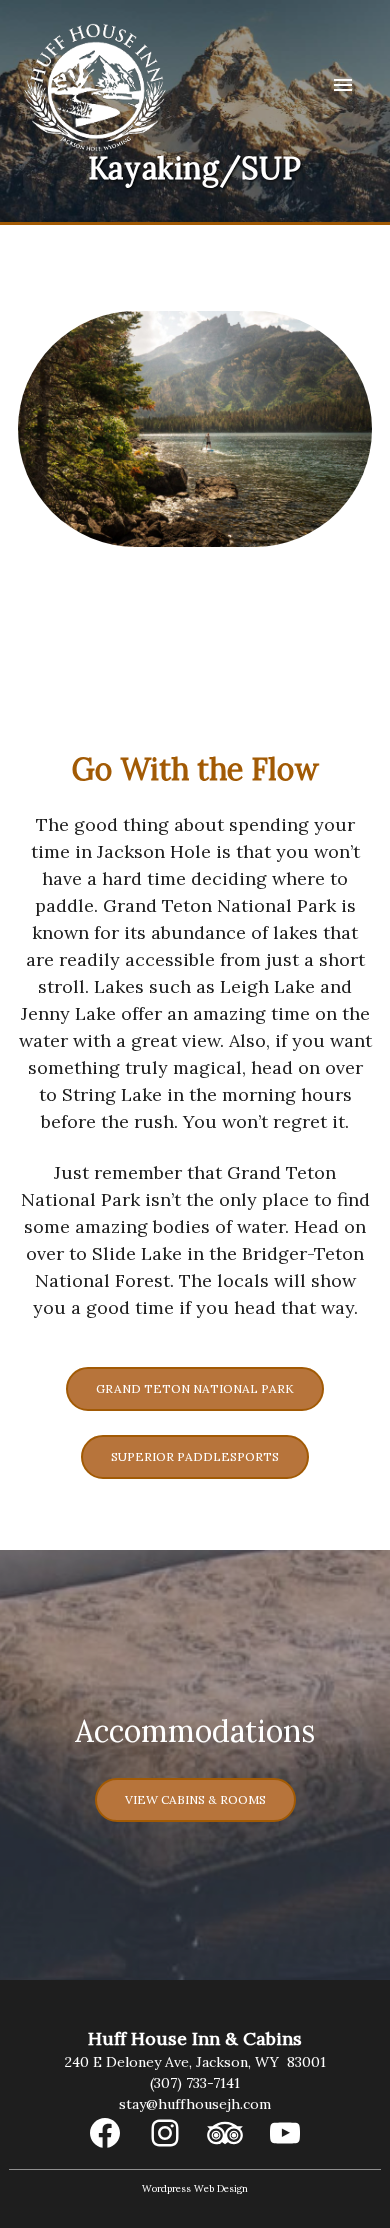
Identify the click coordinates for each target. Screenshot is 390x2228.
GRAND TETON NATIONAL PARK (195, 1388)
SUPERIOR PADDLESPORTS (195, 1456)
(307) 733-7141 (195, 2083)
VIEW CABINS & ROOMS (195, 1799)
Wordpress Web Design (195, 2188)
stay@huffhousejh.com (195, 2104)
